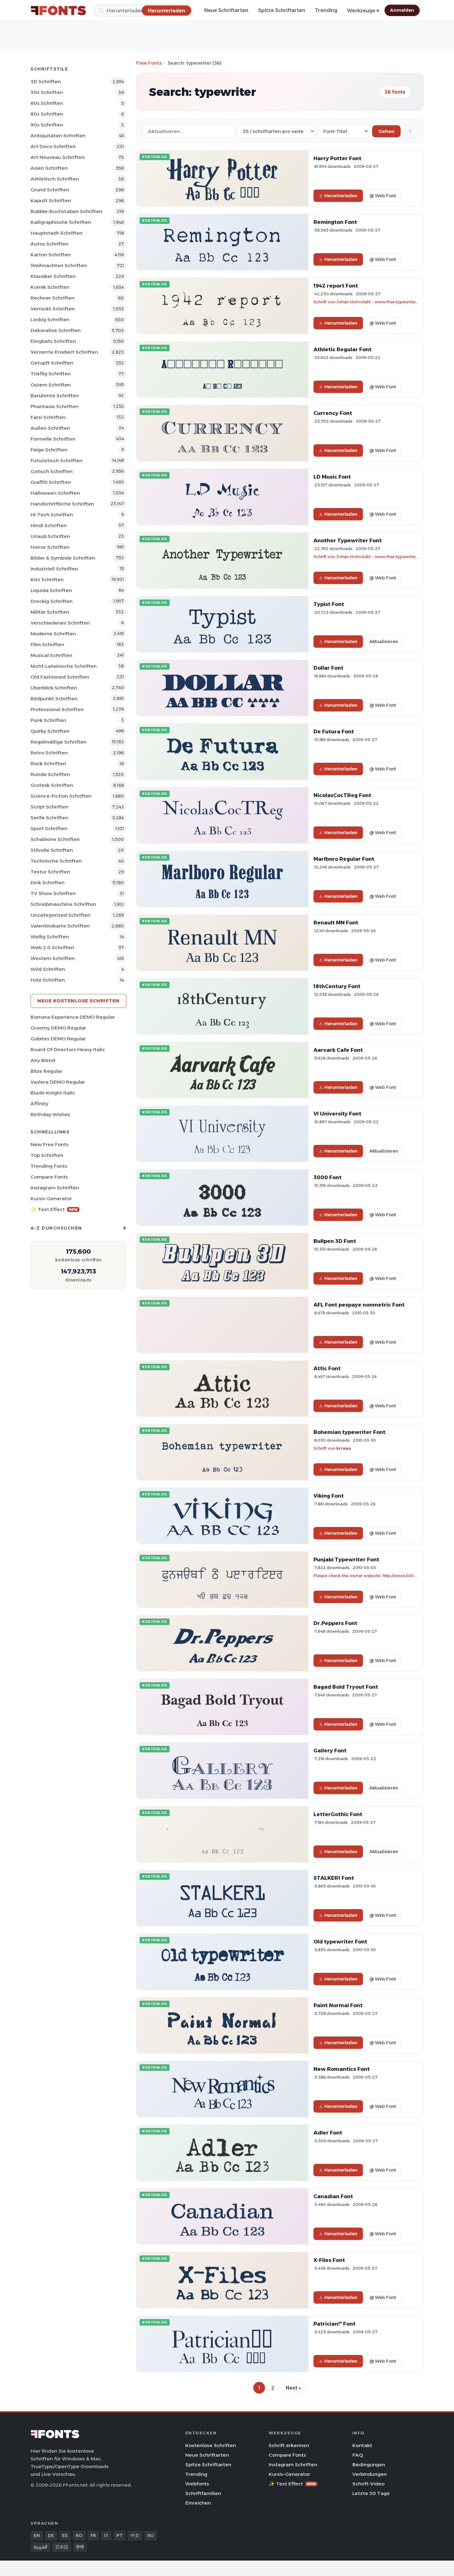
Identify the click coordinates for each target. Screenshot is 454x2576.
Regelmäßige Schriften (59, 742)
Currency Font (333, 413)
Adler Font (328, 2133)
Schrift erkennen (289, 2445)
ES (65, 2535)
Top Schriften (47, 1155)
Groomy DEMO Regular (58, 1028)
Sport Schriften (49, 828)
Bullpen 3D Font (335, 1241)
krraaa (344, 1448)
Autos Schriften (50, 244)
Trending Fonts (49, 1166)
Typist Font (329, 604)
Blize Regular (46, 1071)
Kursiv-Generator (51, 1198)
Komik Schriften (50, 287)
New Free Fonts (50, 1144)
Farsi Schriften (48, 417)
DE (51, 2535)
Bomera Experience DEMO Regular (73, 1017)
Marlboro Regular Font (344, 859)
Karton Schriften (51, 255)
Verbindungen (370, 2474)
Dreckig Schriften (52, 601)
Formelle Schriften (53, 439)
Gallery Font (330, 1751)
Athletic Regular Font (343, 349)
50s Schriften (47, 92)
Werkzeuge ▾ (363, 11)
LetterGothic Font (338, 1814)
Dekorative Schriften (56, 330)
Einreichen (198, 2503)
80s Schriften (47, 114)
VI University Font (337, 1114)
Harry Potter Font (337, 158)
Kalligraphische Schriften (61, 222)
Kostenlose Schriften (211, 2445)
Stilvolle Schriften (52, 850)
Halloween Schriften (55, 493)
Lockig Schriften (50, 320)
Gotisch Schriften (52, 471)
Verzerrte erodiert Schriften (64, 352)
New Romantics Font (342, 2069)
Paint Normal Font (338, 2005)
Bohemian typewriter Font (349, 1432)
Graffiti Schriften (51, 482)
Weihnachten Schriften (59, 265)
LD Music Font (332, 477)
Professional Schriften (57, 709)
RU (151, 2535)
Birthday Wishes (50, 1114)
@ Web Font (383, 196)
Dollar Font (328, 668)
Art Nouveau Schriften (58, 157)
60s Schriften (47, 103)
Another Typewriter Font (348, 540)
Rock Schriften (48, 763)
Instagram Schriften (55, 1188)
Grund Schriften (50, 190)
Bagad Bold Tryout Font (346, 1687)
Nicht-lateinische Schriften (64, 666)
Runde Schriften (50, 774)
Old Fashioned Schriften (60, 677)
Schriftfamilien (203, 2493)
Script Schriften (49, 807)
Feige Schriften (49, 450)
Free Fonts (149, 63)
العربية (40, 2547)
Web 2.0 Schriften (52, 947)
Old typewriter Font (340, 1942)
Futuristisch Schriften (57, 461)
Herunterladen (341, 196)
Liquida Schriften (51, 590)
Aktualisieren (384, 642)
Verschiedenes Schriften (60, 623)
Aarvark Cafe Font (338, 1050)
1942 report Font (336, 286)
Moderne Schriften (53, 634)
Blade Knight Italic (53, 1093)
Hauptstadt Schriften (57, 233)
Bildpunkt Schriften (54, 699)
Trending (326, 10)
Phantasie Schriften (55, 406)
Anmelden (402, 10)
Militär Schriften (50, 612)
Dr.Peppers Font (335, 1623)
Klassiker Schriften (53, 276)
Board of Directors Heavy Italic (68, 1049)
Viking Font (329, 1496)
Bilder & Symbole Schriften (63, 558)
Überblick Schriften (54, 688)
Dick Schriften (48, 883)
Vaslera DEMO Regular (58, 1082)
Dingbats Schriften (53, 341)
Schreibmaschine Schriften (63, 904)
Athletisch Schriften (55, 179)
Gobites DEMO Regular (58, 1039)
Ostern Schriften (51, 385)
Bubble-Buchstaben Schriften (66, 211)
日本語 (62, 2547)
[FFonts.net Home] (58, 11)
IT (106, 2535)
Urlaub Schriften (50, 536)
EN (37, 2535)
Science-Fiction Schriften (61, 796)
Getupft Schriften (52, 363)
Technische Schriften (56, 861)
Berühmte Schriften (55, 396)
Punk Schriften (48, 720)
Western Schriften (53, 958)
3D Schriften (46, 81)
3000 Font (328, 1177)
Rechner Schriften (53, 298)
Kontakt (362, 2445)
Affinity (39, 1104)
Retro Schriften (49, 753)
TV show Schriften (53, 893)
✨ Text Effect (54, 1209)
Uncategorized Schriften (61, 915)
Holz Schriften (48, 980)
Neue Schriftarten (226, 10)
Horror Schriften (50, 547)
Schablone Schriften (55, 839)
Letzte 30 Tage (371, 2493)
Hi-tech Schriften (52, 515)
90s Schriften (47, 125)
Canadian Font (333, 2196)
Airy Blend (43, 1060)
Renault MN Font (336, 923)
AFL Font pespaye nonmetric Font (359, 1305)
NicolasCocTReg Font (342, 795)
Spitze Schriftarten (282, 10)
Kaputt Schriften (51, 200)
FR (93, 2535)
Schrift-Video (368, 2484)
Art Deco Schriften (53, 146)
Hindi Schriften (49, 525)
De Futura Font (334, 731)
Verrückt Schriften (53, 309)
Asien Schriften (49, 168)
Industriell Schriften (54, 569)
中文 (135, 2535)
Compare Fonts (49, 1177)
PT (120, 2535)
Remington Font (335, 222)
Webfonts (197, 2484)
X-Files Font (329, 2260)
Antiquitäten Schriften (58, 136)
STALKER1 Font (334, 1878)
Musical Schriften (51, 655)
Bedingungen (369, 2465)
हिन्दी (80, 2547)
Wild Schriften (48, 969)
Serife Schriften (49, 818)
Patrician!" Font (334, 2324)
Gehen (386, 131)
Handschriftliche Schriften (62, 504)
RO (79, 2535)
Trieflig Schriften (51, 374)
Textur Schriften (50, 872)
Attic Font (327, 1368)
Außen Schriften (50, 428)
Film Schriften (47, 644)
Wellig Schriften (50, 937)
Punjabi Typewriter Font (346, 1559)
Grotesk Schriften (52, 785)
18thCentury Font (337, 986)
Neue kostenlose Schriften (78, 1001)
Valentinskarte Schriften (60, 926)
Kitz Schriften (47, 580)
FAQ (358, 2455)
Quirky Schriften (50, 731)
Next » (293, 2388)
